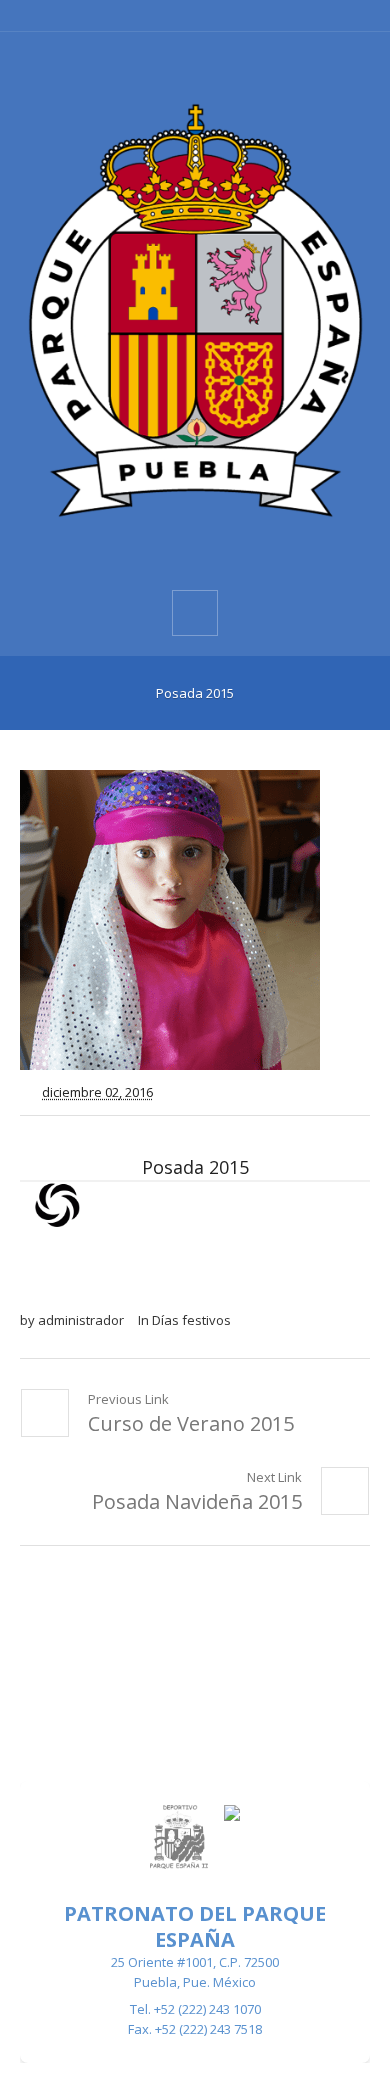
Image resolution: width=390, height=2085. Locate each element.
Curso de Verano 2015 (191, 1423)
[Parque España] (195, 309)
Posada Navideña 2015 (197, 1501)
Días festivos (191, 1320)
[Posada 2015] (195, 920)
